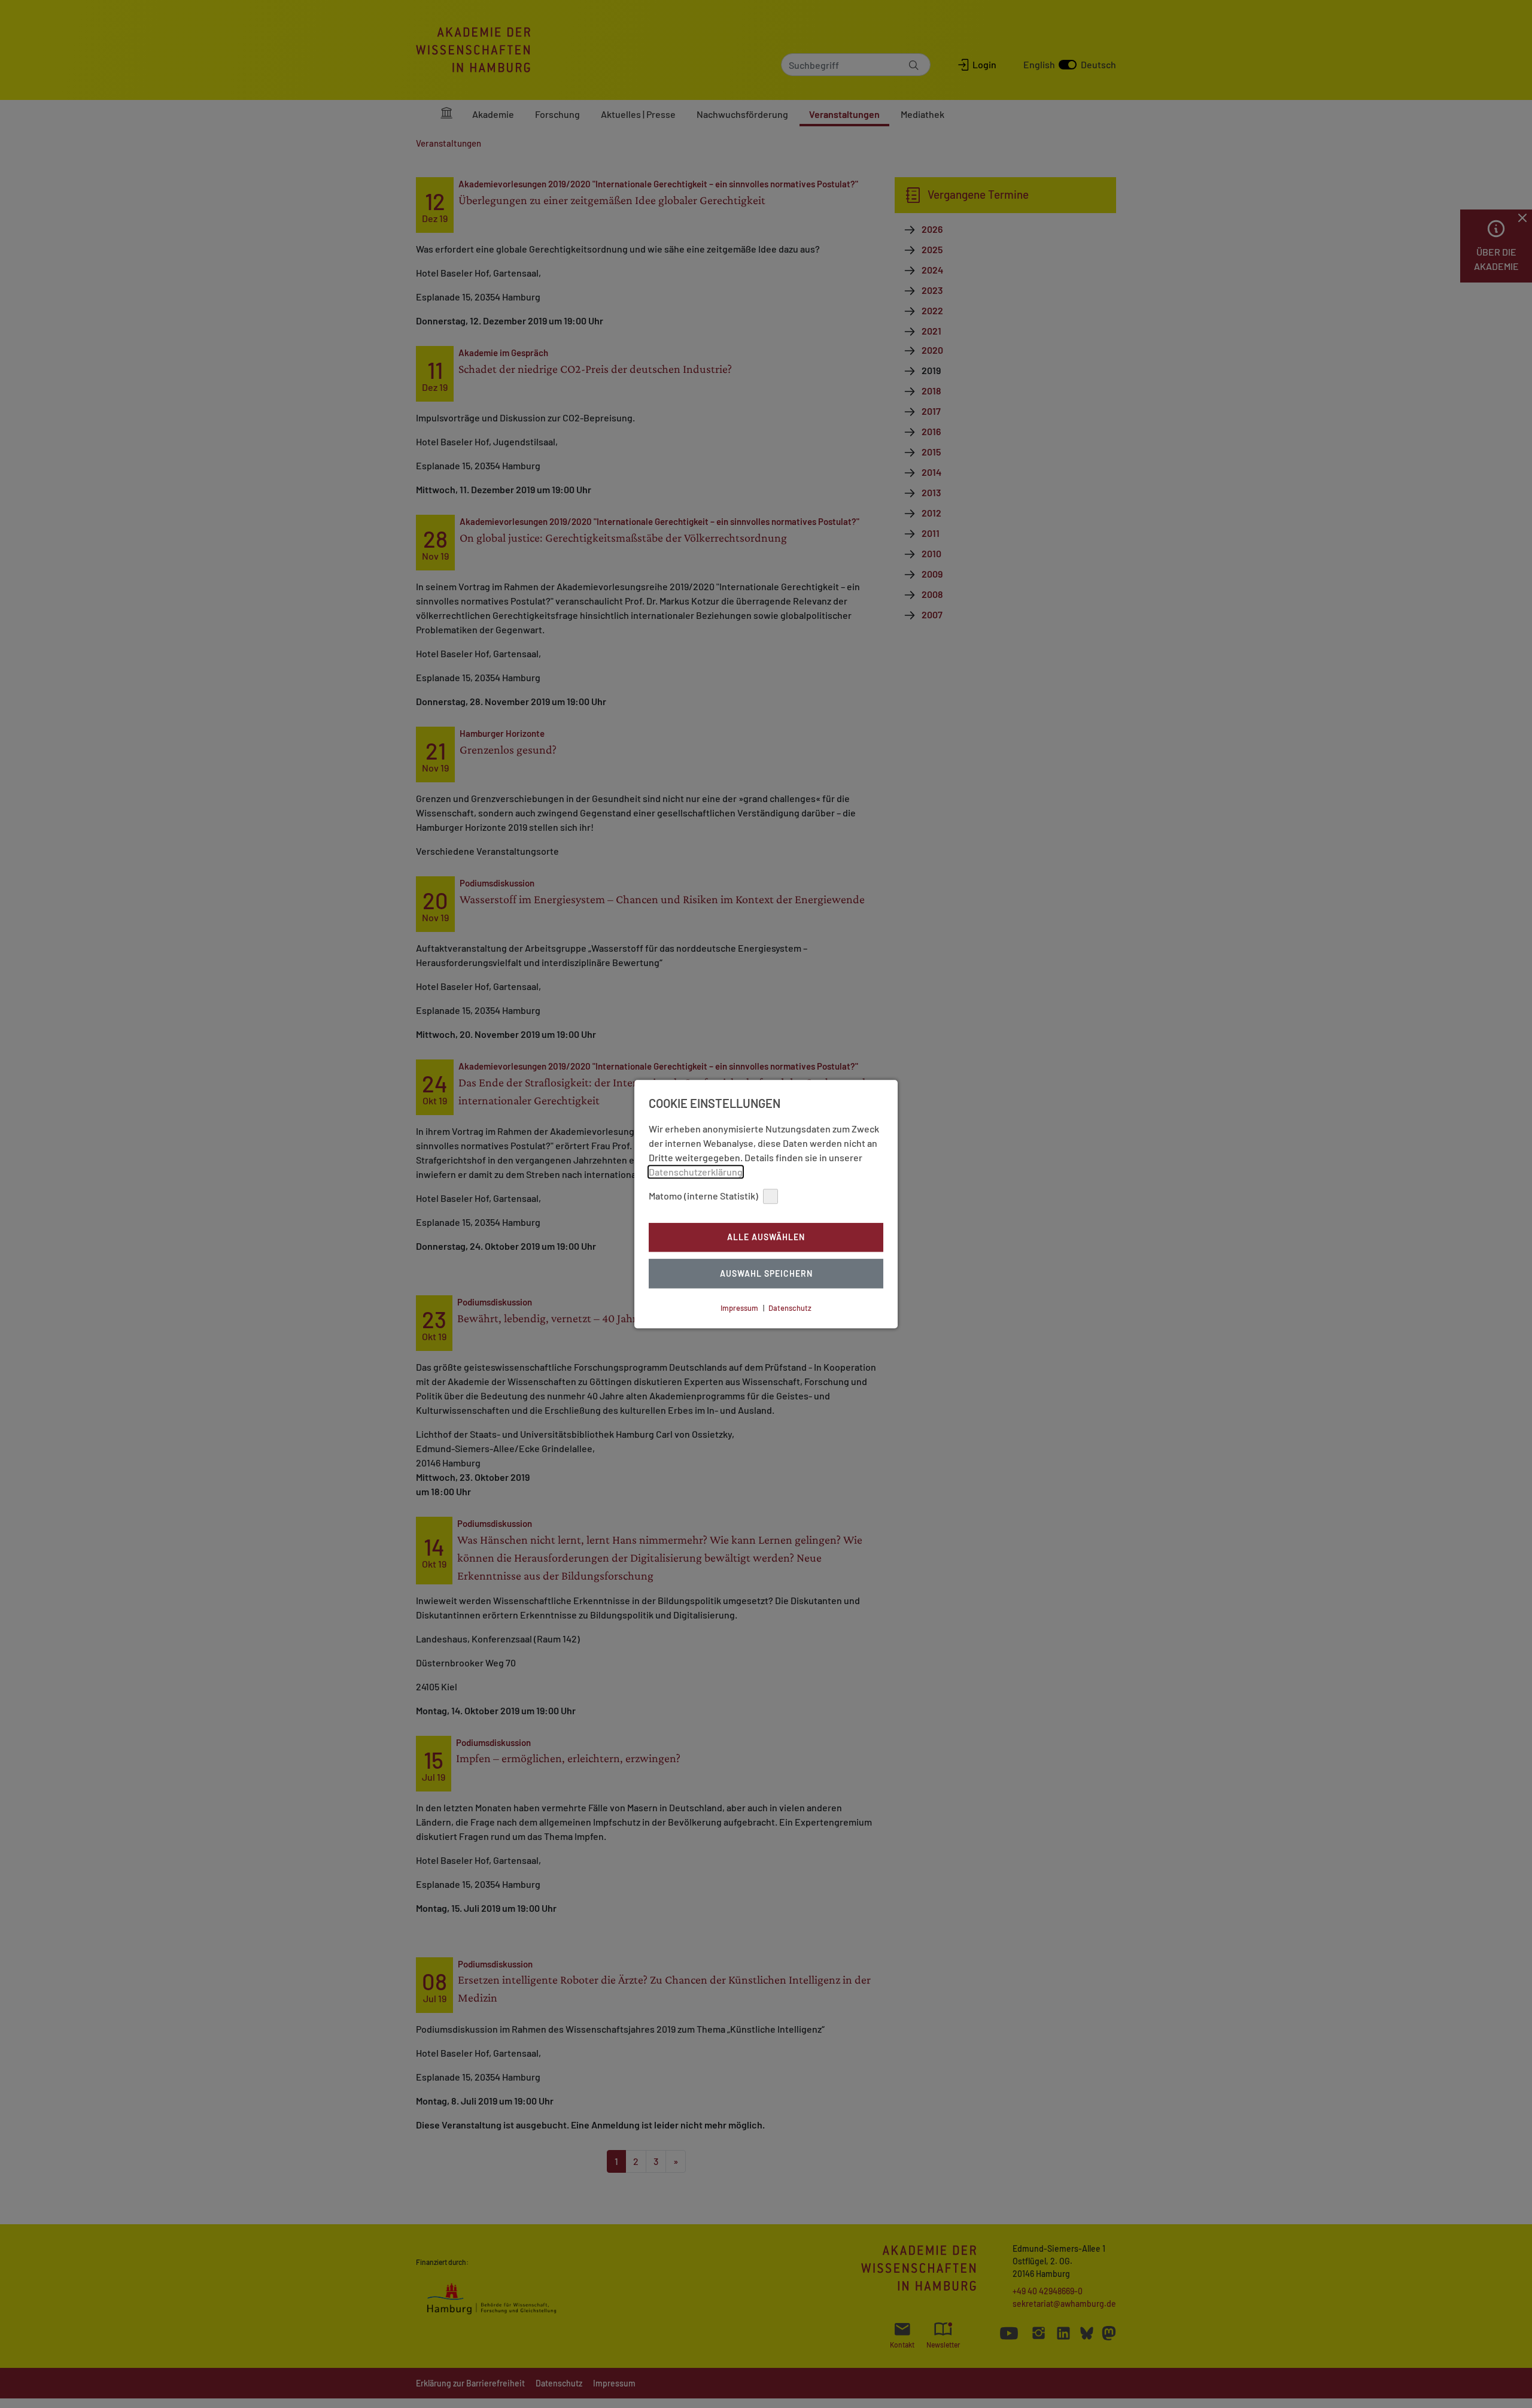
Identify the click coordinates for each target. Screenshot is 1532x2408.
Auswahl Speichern (766, 1273)
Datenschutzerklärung (696, 1172)
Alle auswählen (766, 1238)
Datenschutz (790, 1308)
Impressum (739, 1308)
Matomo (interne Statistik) (703, 1196)
